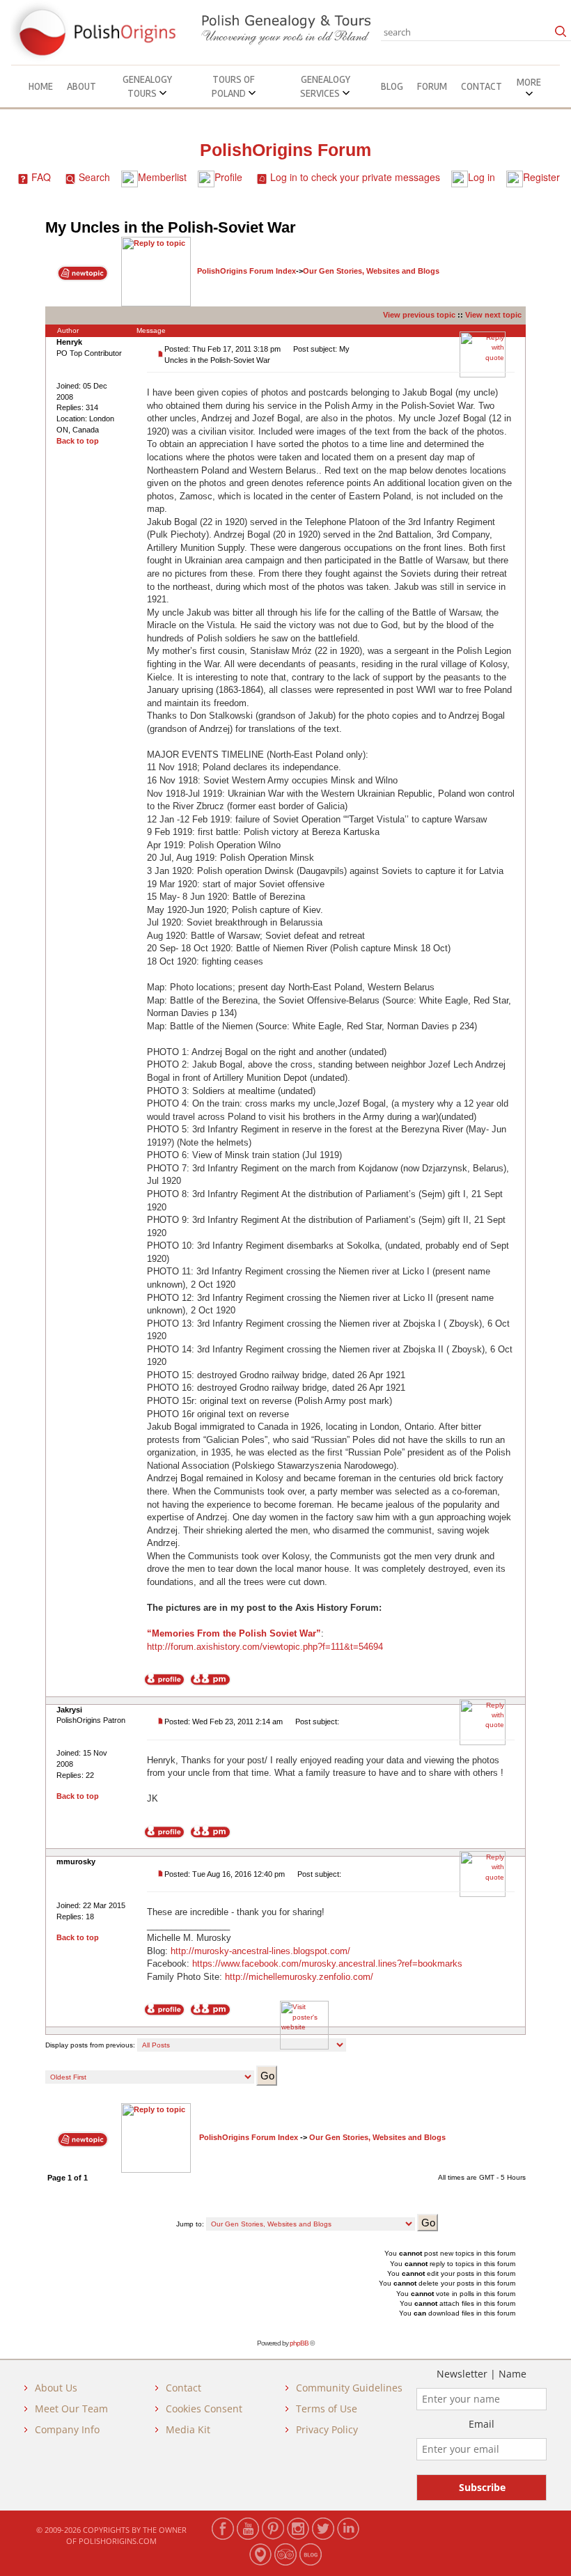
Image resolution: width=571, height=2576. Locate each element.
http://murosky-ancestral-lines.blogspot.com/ (260, 1951)
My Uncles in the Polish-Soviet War (171, 227)
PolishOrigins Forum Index (247, 271)
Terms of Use (327, 2409)
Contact (482, 86)
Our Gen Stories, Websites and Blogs (371, 271)
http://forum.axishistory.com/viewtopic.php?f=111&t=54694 (265, 1647)
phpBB (299, 2343)
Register (541, 177)
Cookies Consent (204, 2409)
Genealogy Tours (147, 86)
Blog (392, 86)
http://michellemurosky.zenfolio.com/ (299, 1977)
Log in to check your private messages (355, 177)
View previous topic (419, 315)
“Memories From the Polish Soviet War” (234, 1633)
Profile (228, 177)
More (529, 82)
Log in (482, 177)
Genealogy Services (325, 86)
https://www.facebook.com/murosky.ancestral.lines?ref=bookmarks (327, 1964)
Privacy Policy (327, 2429)
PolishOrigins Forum (285, 150)
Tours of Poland (234, 86)
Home (41, 86)
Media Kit (188, 2429)
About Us (56, 2388)
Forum (432, 86)
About (81, 86)
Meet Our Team (71, 2409)
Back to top (78, 441)
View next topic (493, 315)
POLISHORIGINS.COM (118, 2541)
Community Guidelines (349, 2388)
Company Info (67, 2429)
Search (94, 177)
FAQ (41, 177)
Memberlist (162, 177)
